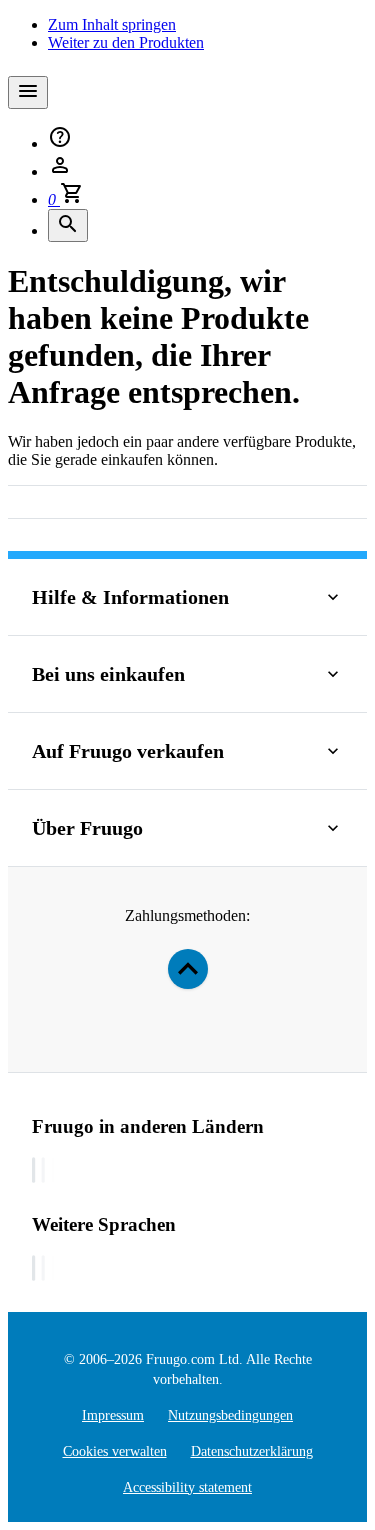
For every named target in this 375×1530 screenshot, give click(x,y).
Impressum (113, 1415)
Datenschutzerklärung (252, 1451)
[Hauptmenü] (28, 92)
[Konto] (60, 171)
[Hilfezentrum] (60, 143)
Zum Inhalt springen (112, 24)
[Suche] (68, 225)
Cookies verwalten (115, 1451)
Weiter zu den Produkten (126, 42)
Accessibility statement (187, 1487)
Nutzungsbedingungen (230, 1415)
